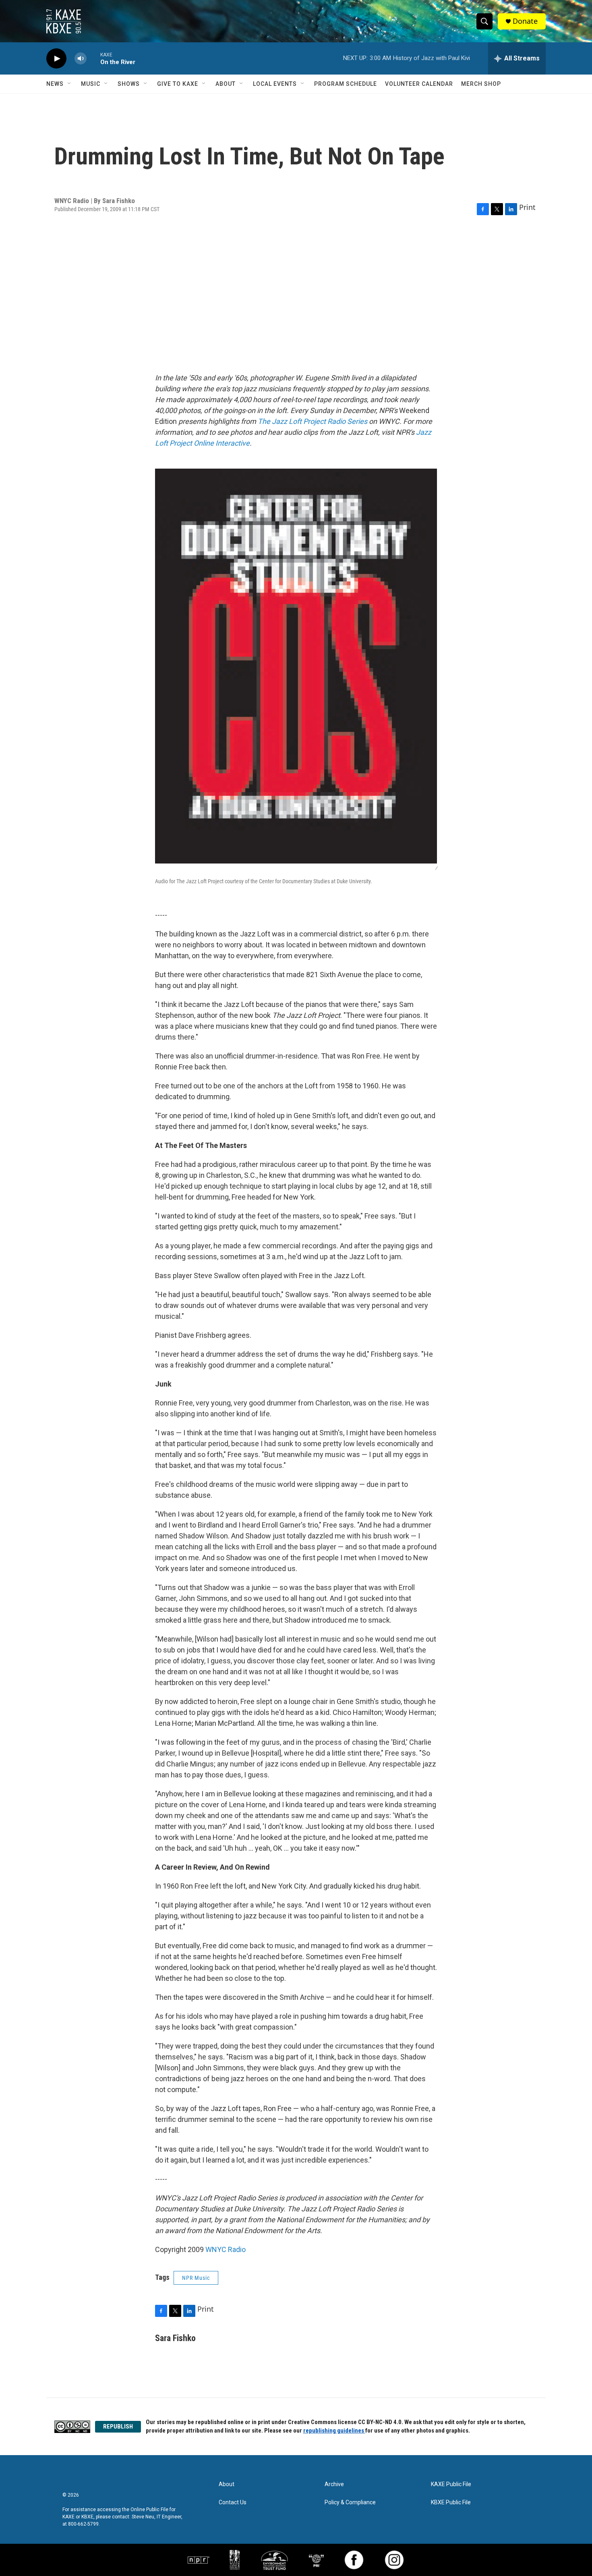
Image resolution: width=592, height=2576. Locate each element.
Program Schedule (346, 84)
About (226, 84)
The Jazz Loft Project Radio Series (313, 421)
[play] (56, 59)
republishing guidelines (334, 2431)
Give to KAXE (178, 84)
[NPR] (199, 2560)
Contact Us (233, 2502)
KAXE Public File (451, 2484)
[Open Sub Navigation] (70, 84)
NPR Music (196, 2278)
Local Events (275, 84)
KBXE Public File (451, 2502)
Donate (525, 21)
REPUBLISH (118, 2427)
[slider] (93, 58)
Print (527, 207)
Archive (334, 2484)
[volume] (81, 59)
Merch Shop (481, 84)
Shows (129, 84)
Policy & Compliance (350, 2502)
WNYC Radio (226, 2249)
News (55, 84)
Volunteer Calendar (419, 84)
